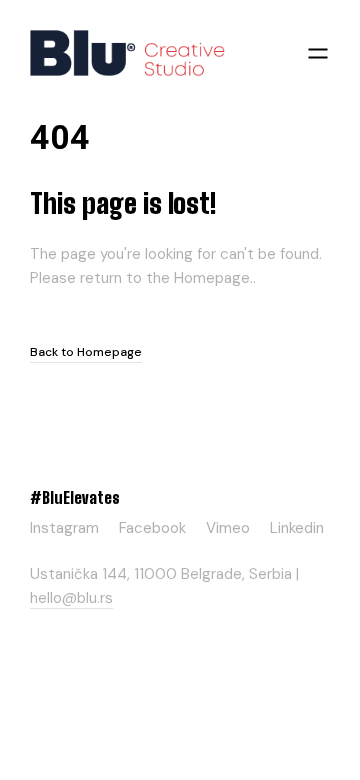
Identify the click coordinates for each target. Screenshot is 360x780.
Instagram (64, 525)
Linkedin (297, 525)
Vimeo (228, 525)
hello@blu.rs (71, 598)
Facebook (152, 525)
